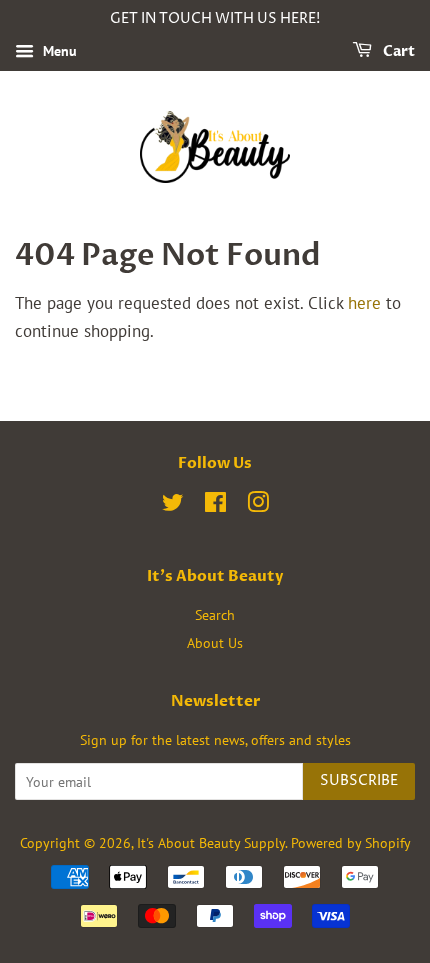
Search (215, 614)
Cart (397, 51)
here (364, 303)
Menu (58, 51)
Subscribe (359, 780)
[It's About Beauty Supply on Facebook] (215, 505)
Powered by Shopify (351, 842)
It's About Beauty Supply (211, 842)
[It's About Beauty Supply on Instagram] (258, 505)
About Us (215, 642)
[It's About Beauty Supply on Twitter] (173, 505)
